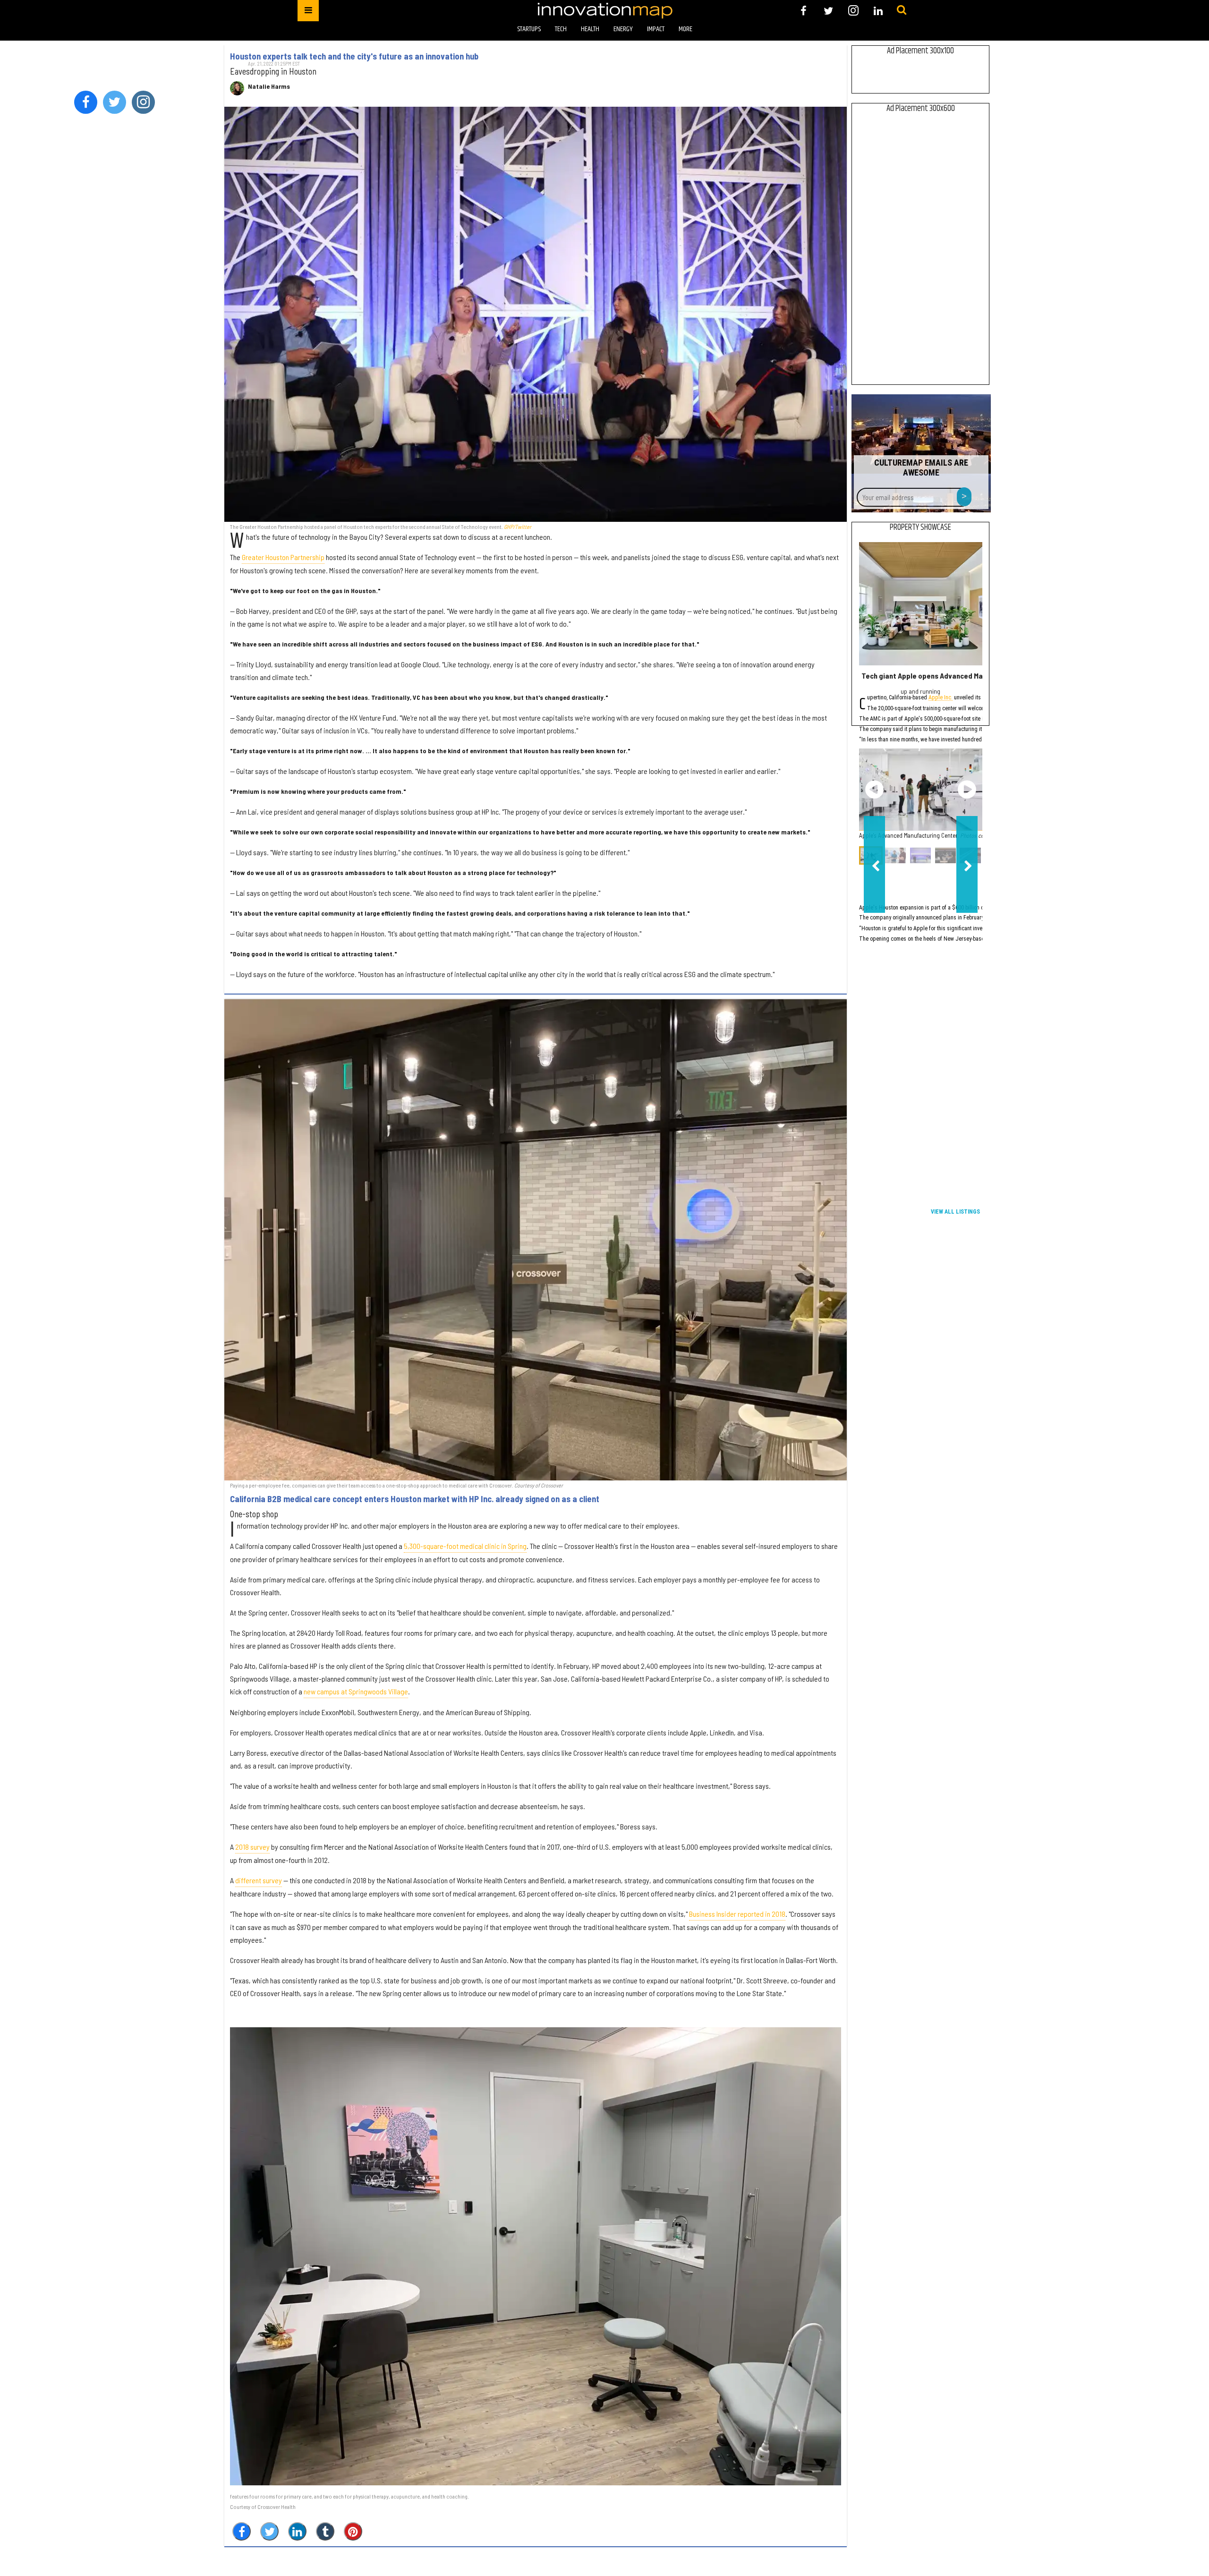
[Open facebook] (804, 11)
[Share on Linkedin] (297, 2531)
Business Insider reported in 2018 (737, 1914)
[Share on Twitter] (269, 2531)
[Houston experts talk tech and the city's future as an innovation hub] (536, 314)
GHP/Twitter (518, 527)
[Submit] (902, 10)
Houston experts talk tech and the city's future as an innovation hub (354, 56)
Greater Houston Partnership (283, 557)
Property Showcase (920, 527)
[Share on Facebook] (242, 2531)
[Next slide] (967, 790)
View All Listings (955, 1212)
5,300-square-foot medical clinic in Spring (465, 1546)
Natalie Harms (269, 86)
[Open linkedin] (878, 11)
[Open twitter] (829, 11)
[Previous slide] (874, 790)
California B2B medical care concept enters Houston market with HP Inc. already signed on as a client (415, 1499)
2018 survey (252, 1847)
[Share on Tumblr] (325, 2531)
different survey (259, 1880)
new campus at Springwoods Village (356, 1691)
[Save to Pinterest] (353, 2531)
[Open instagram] (853, 11)
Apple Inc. (941, 698)
